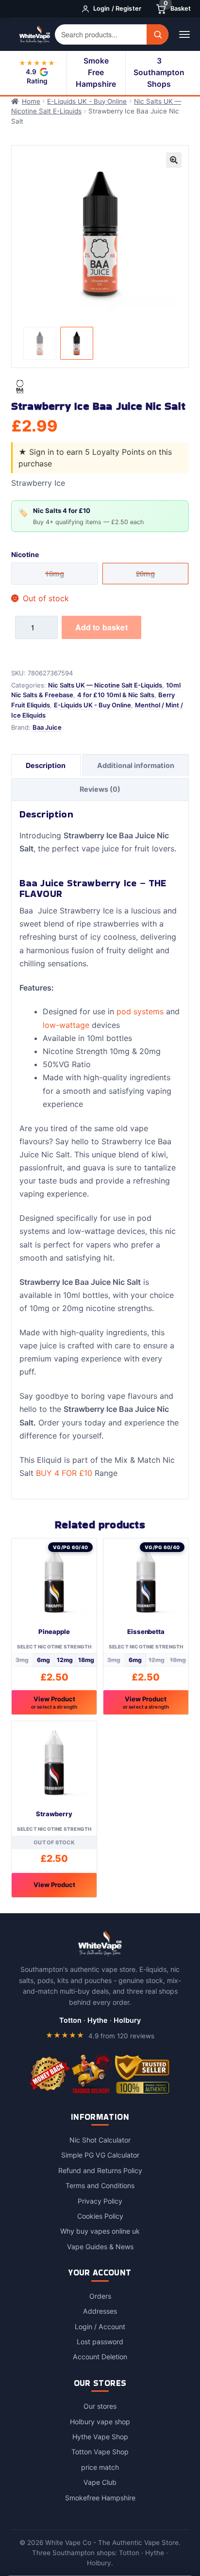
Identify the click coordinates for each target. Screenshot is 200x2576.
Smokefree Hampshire (100, 2498)
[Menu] (184, 34)
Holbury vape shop (100, 2422)
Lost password (100, 2342)
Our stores (100, 2406)
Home (31, 101)
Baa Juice (47, 727)
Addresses (100, 2311)
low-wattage (66, 1025)
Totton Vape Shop (100, 2452)
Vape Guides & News (100, 2247)
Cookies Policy (100, 2216)
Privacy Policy (100, 2201)
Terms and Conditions (100, 2185)
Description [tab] (46, 765)
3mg (22, 1660)
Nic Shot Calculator (100, 2140)
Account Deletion (100, 2357)
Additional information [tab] (136, 765)
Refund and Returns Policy (100, 2170)
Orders (100, 2296)
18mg (86, 1660)
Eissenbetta (146, 1632)
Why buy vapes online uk (100, 2231)
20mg (145, 574)
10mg (55, 574)
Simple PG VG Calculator (100, 2155)
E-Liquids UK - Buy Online (87, 101)
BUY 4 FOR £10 (64, 1473)
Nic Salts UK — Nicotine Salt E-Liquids (105, 685)
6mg (43, 1660)
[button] (174, 160)
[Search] (158, 34)
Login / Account (100, 2327)
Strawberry (54, 1814)
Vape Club (100, 2482)
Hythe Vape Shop (100, 2437)
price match (100, 2467)
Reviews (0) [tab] (100, 789)
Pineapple (54, 1632)
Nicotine (25, 554)
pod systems (140, 1011)
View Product (54, 1702)
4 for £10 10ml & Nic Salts (116, 695)
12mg (65, 1660)
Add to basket (101, 627)
